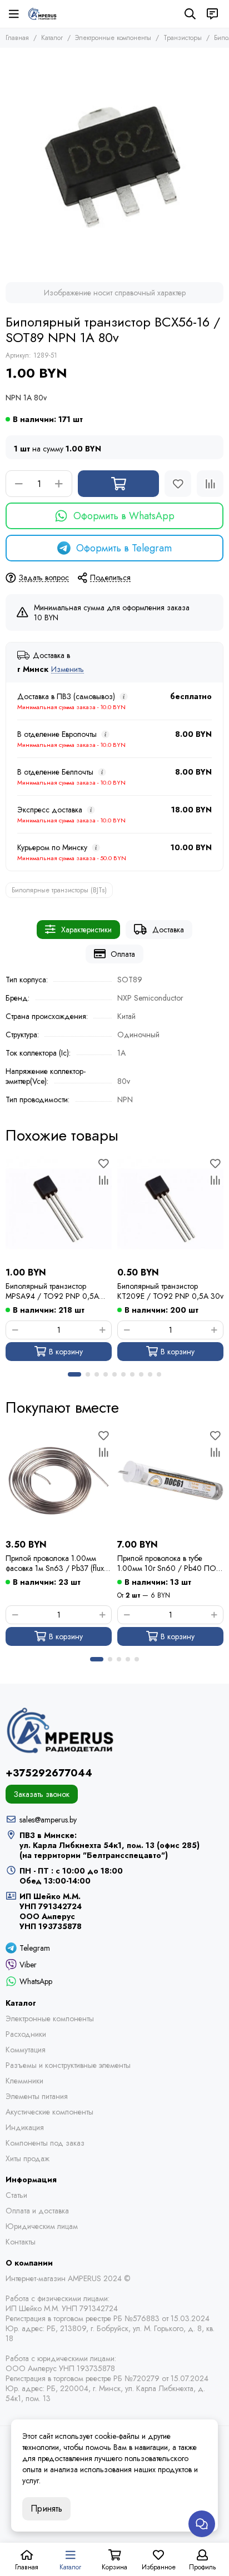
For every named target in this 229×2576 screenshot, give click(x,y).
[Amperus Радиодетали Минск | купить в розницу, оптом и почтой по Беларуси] (42, 14)
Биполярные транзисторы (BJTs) (59, 890)
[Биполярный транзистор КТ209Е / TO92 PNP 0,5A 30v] (170, 1209)
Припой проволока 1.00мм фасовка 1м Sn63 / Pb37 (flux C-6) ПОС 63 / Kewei (55, 1563)
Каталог (52, 38)
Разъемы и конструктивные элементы (68, 2065)
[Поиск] (190, 14)
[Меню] (14, 14)
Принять (46, 2509)
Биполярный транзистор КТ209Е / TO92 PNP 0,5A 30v (170, 1291)
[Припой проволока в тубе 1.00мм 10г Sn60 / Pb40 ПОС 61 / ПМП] (170, 1481)
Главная (17, 38)
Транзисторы (183, 38)
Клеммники (24, 2081)
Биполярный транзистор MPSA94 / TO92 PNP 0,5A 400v (52, 1291)
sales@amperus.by (48, 1820)
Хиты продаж (28, 2158)
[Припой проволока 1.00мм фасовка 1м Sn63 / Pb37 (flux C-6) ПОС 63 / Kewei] (59, 1481)
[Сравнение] (210, 484)
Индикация (25, 2127)
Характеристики (86, 930)
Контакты (21, 2242)
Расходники (26, 2034)
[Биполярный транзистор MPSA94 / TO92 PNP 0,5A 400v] (59, 1209)
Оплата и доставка (37, 2211)
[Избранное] (178, 484)
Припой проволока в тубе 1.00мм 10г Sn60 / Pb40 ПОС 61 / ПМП (170, 1563)
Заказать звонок (42, 1794)
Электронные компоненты (113, 38)
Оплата (123, 954)
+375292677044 (49, 1773)
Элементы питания (37, 2096)
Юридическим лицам (42, 2226)
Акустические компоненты (49, 2112)
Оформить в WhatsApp (124, 516)
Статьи (16, 2195)
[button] (74, 1374)
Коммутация (26, 2050)
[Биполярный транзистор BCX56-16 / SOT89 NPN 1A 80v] (114, 162)
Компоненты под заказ (45, 2143)
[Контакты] (212, 14)
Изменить (68, 669)
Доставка (168, 930)
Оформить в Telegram (124, 548)
